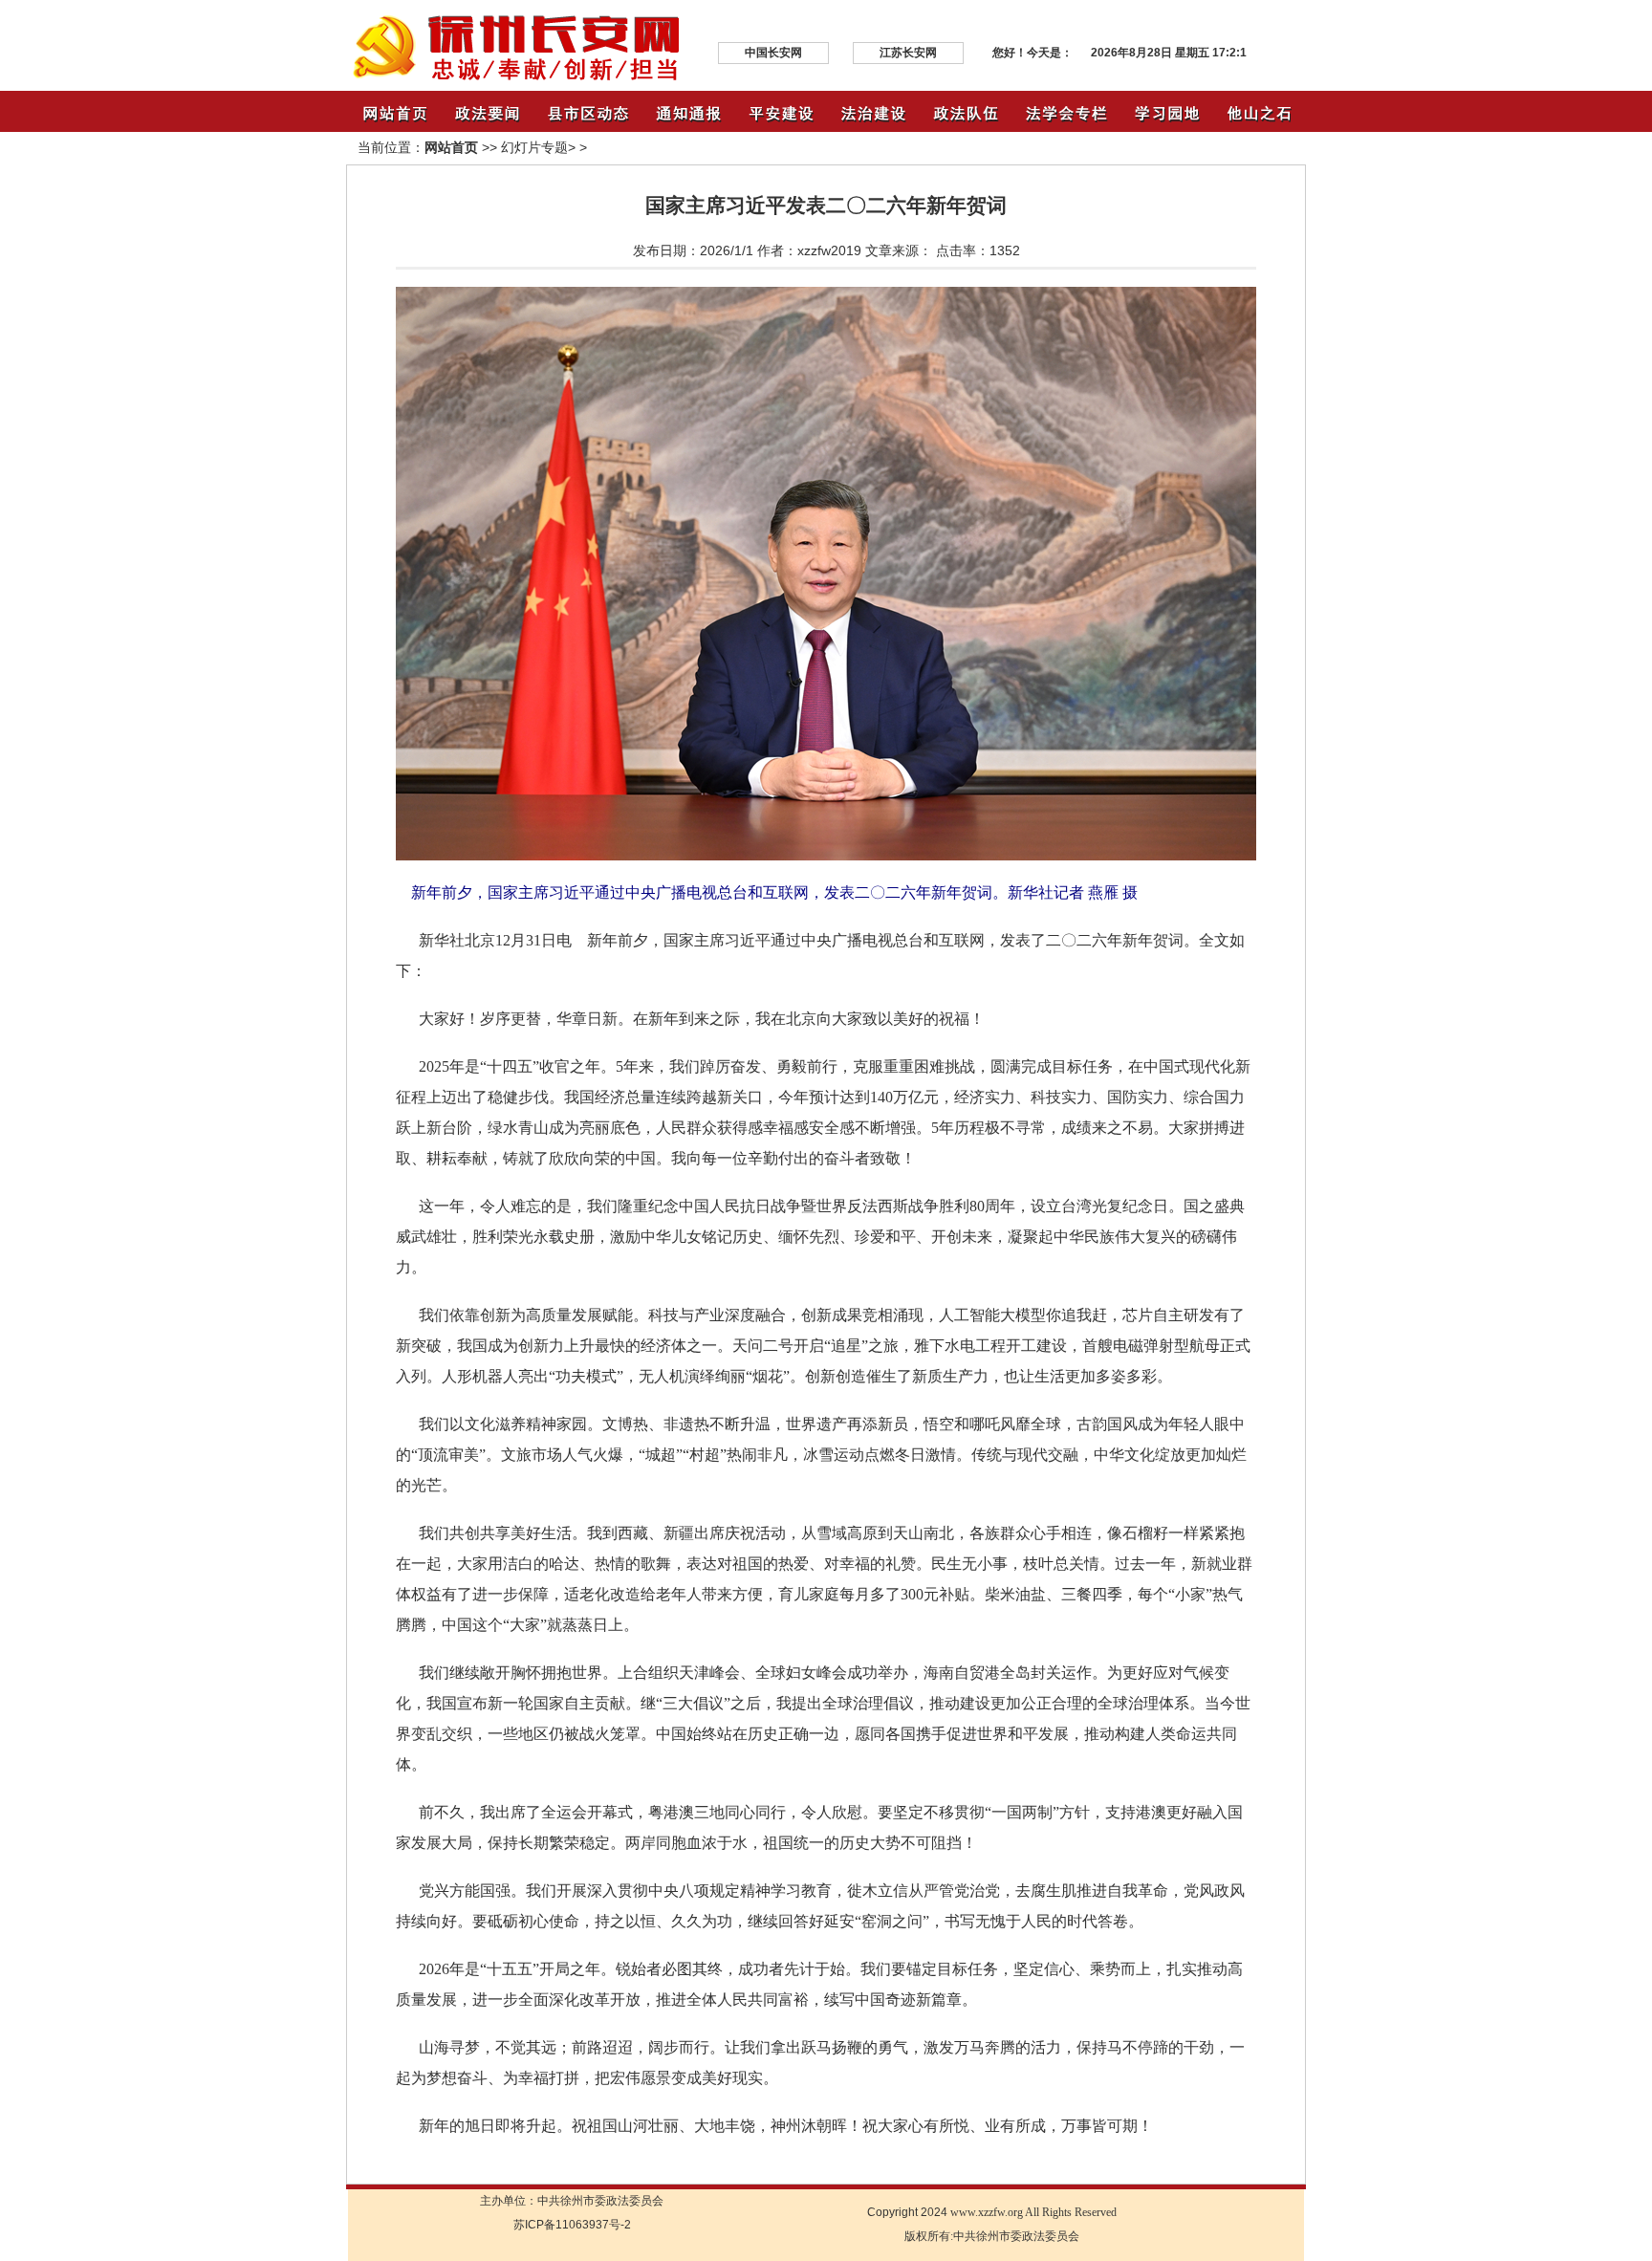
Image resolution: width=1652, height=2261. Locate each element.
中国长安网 (773, 53)
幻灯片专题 (534, 147)
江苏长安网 (908, 53)
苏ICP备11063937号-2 (572, 2225)
